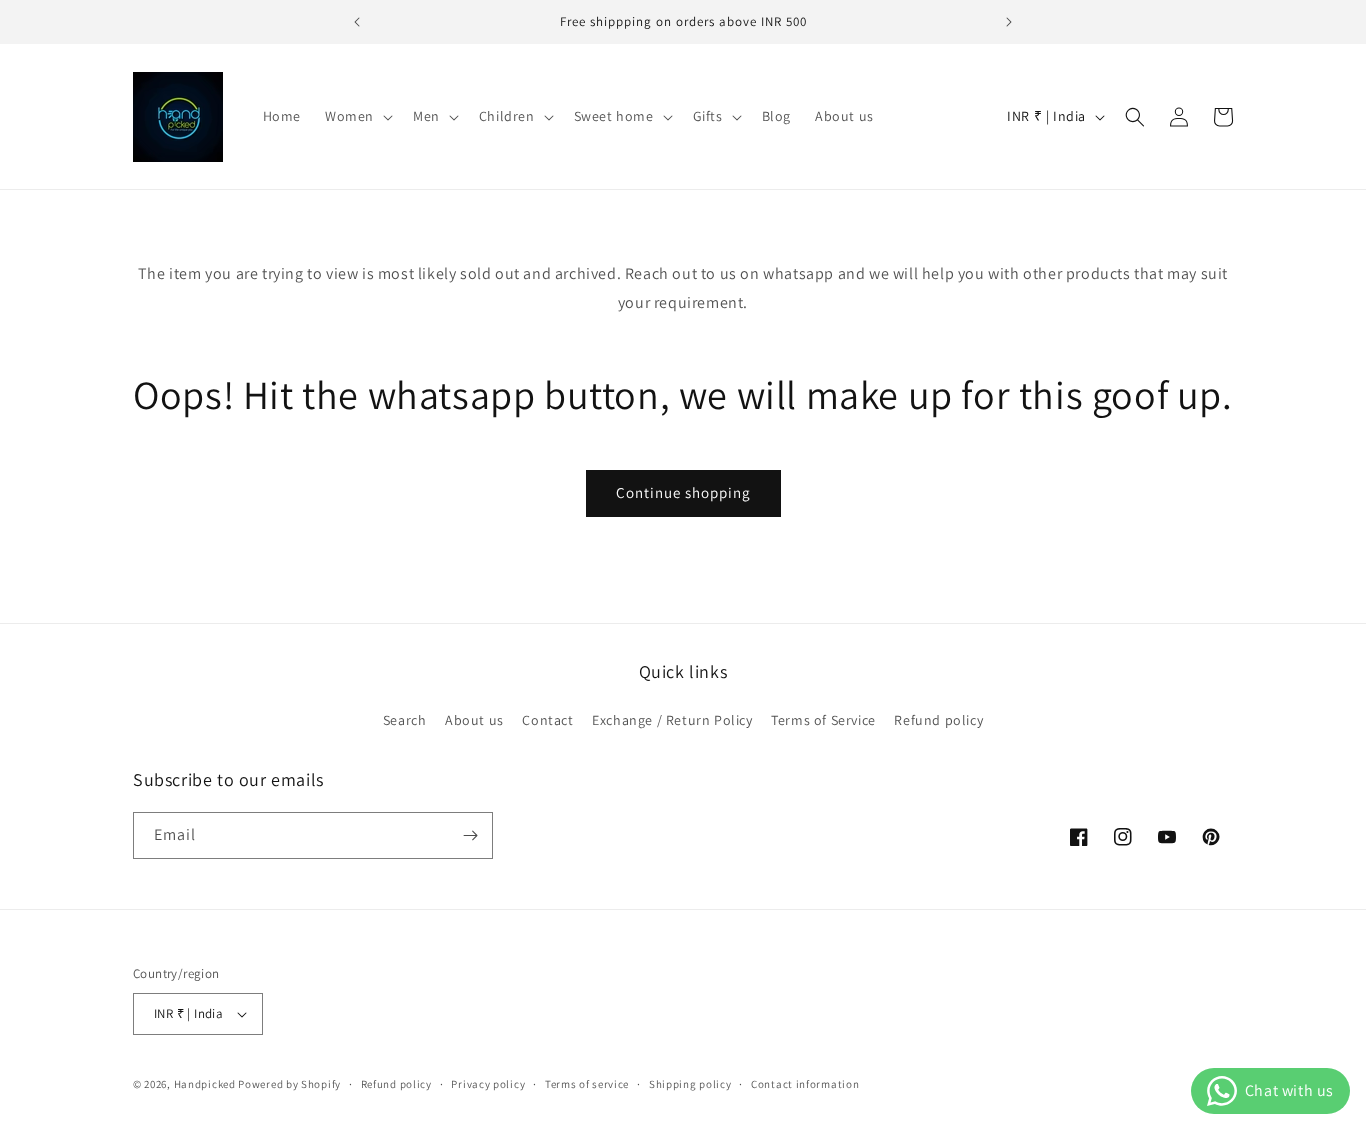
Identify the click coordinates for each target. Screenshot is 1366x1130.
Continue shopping (683, 492)
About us (474, 720)
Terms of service (587, 1084)
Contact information (805, 1084)
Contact (547, 720)
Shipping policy (690, 1084)
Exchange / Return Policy (672, 720)
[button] (357, 116)
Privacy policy (488, 1084)
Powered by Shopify (289, 1084)
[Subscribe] (470, 835)
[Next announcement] (1009, 22)
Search (405, 720)
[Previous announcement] (357, 22)
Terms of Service (823, 720)
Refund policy (938, 720)
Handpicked (205, 1084)
